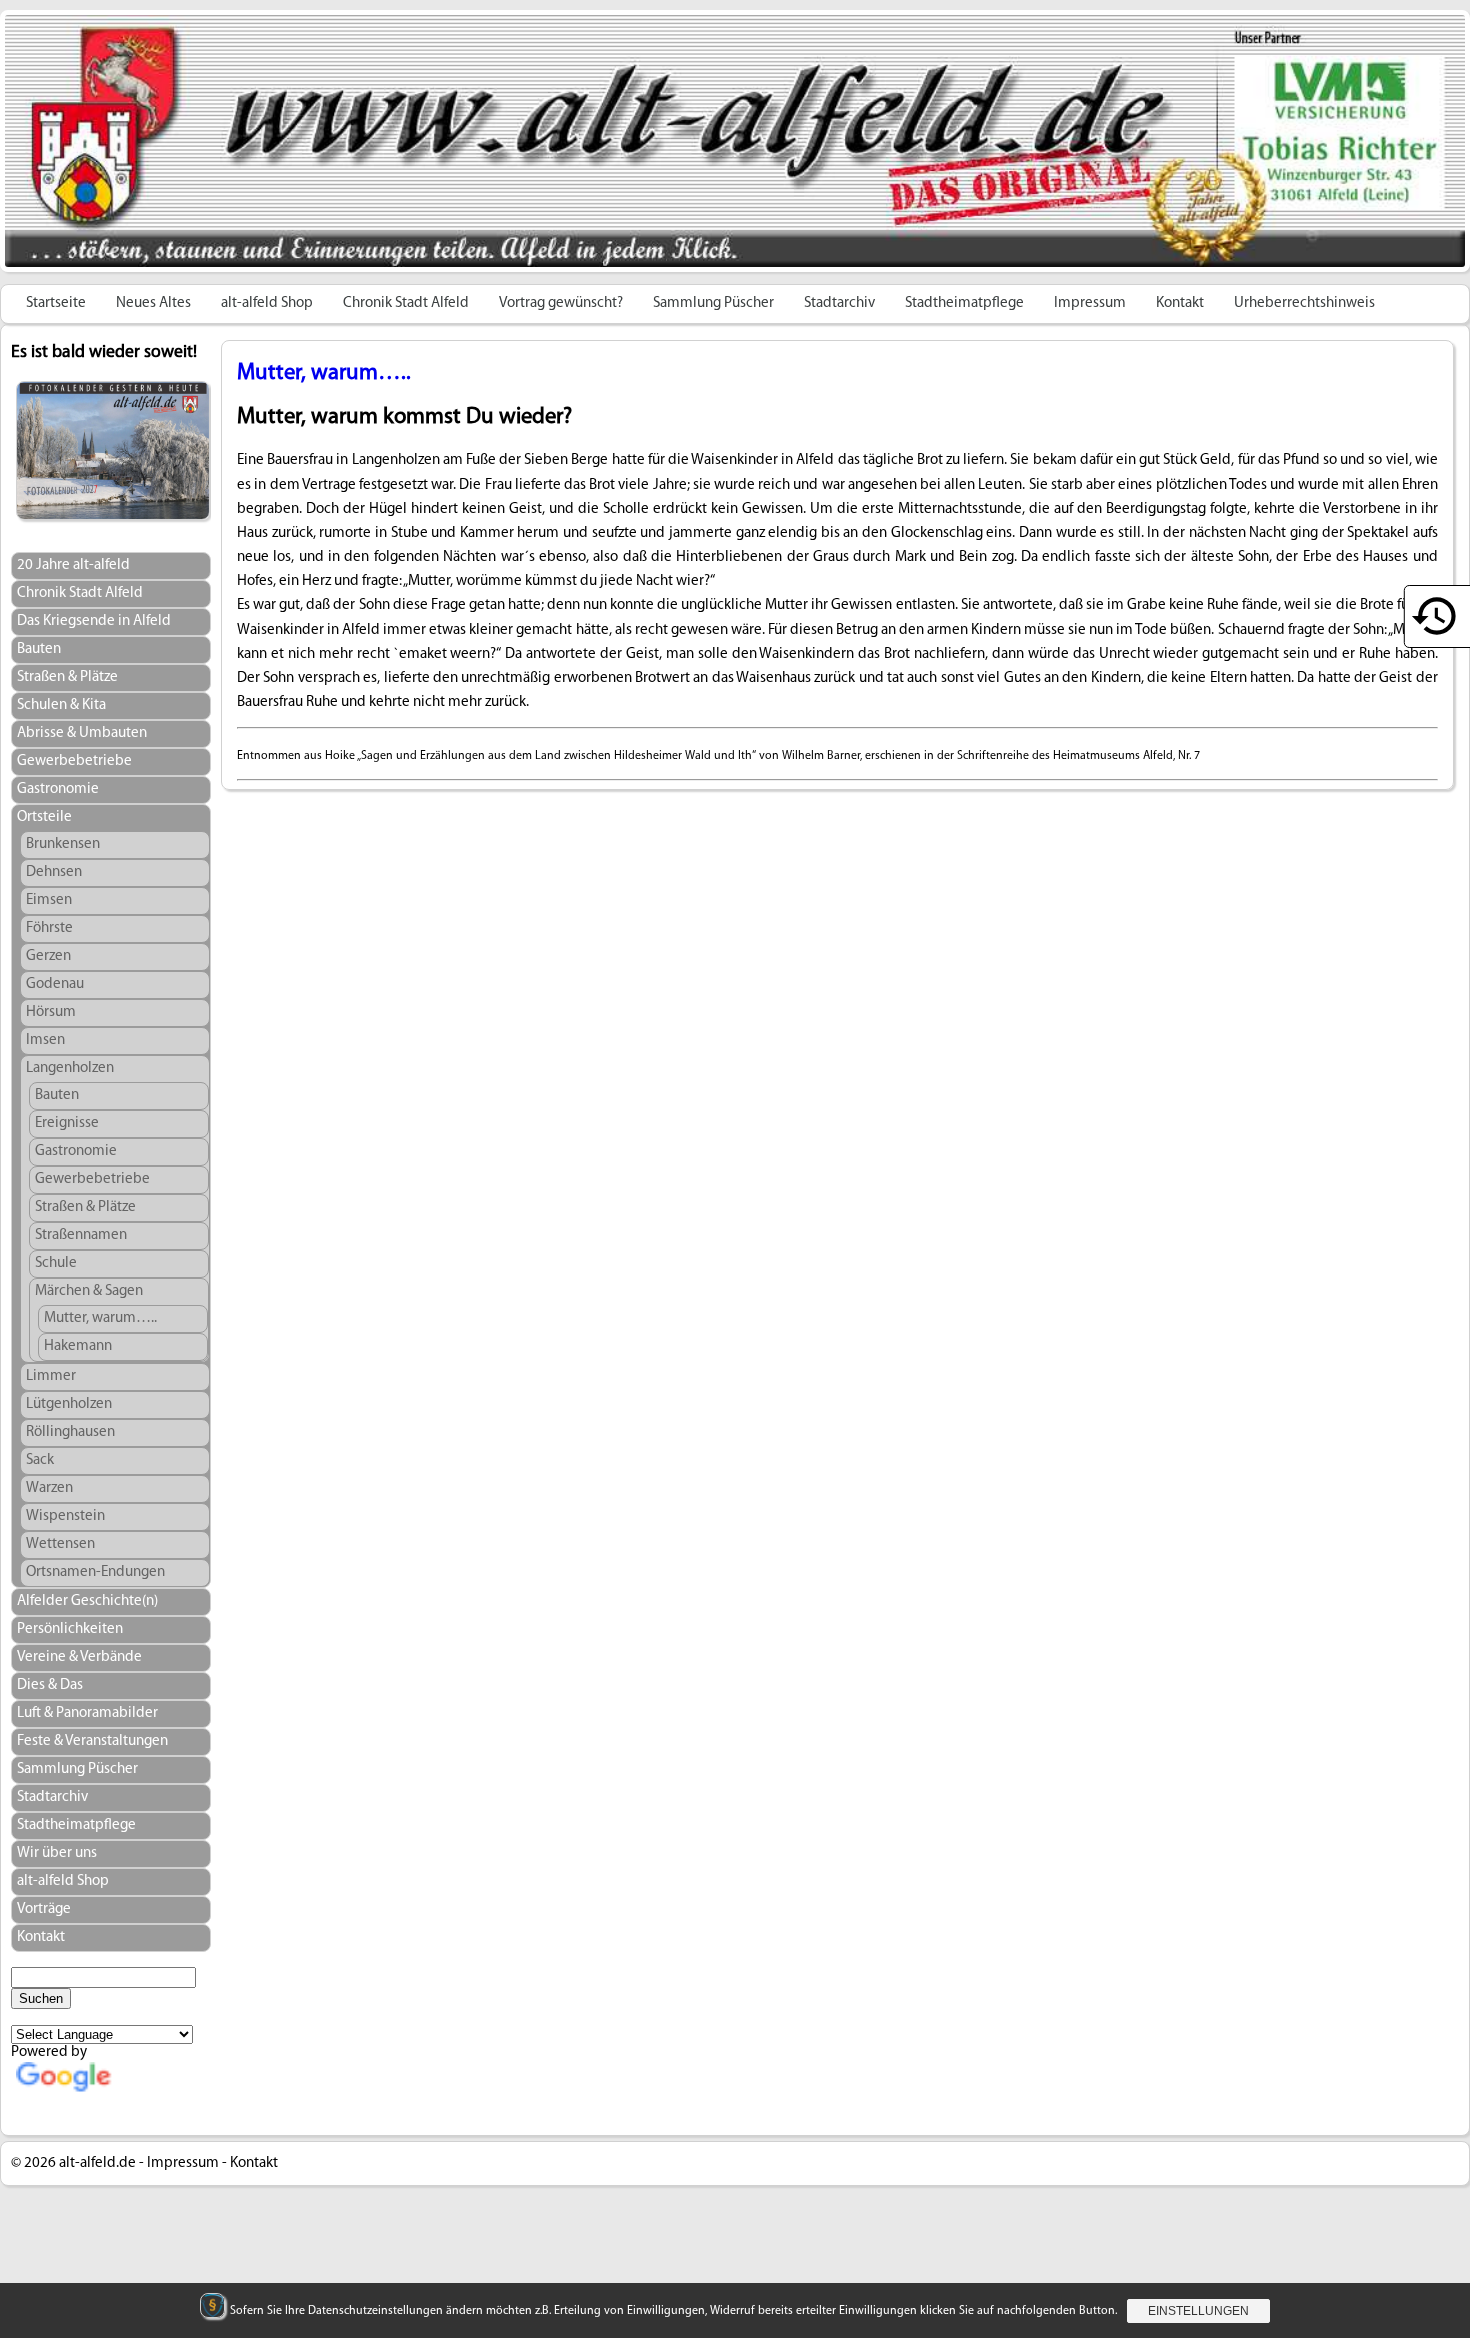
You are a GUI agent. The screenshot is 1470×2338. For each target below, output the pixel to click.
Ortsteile (44, 817)
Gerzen (48, 956)
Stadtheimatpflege (964, 303)
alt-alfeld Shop (267, 303)
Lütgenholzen (69, 1404)
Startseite (56, 303)
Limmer (51, 1376)
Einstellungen (1198, 2311)
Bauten (39, 649)
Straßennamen (81, 1235)
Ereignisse (67, 1123)
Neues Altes (153, 303)
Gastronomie (58, 789)
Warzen (49, 1488)
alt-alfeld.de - (101, 2163)
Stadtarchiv (839, 303)
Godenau (55, 984)
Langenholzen (70, 1068)
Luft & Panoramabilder (87, 1713)
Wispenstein (65, 1516)
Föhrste (49, 928)
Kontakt (1180, 303)
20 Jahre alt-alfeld (73, 565)
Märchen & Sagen (89, 1291)
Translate (144, 2106)
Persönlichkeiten (70, 1629)
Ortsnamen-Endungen (95, 1572)
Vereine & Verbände (79, 1657)
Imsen (45, 1040)
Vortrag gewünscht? (561, 303)
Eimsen (49, 900)
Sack (40, 1460)
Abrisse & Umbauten (82, 733)
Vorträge (44, 1909)
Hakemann (78, 1346)
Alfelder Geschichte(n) (87, 1601)
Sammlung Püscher (713, 303)
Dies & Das (50, 1685)
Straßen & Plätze (67, 677)
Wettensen (60, 1544)
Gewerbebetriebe (74, 761)
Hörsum (51, 1012)
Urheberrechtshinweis (1304, 303)
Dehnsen (54, 872)
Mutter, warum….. (100, 1318)
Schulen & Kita (61, 705)
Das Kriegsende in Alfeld (94, 621)
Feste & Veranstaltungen (92, 1741)
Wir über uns (57, 1853)
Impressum (1090, 303)
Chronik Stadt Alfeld (406, 303)
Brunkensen (63, 844)
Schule (56, 1263)
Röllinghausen (70, 1432)
